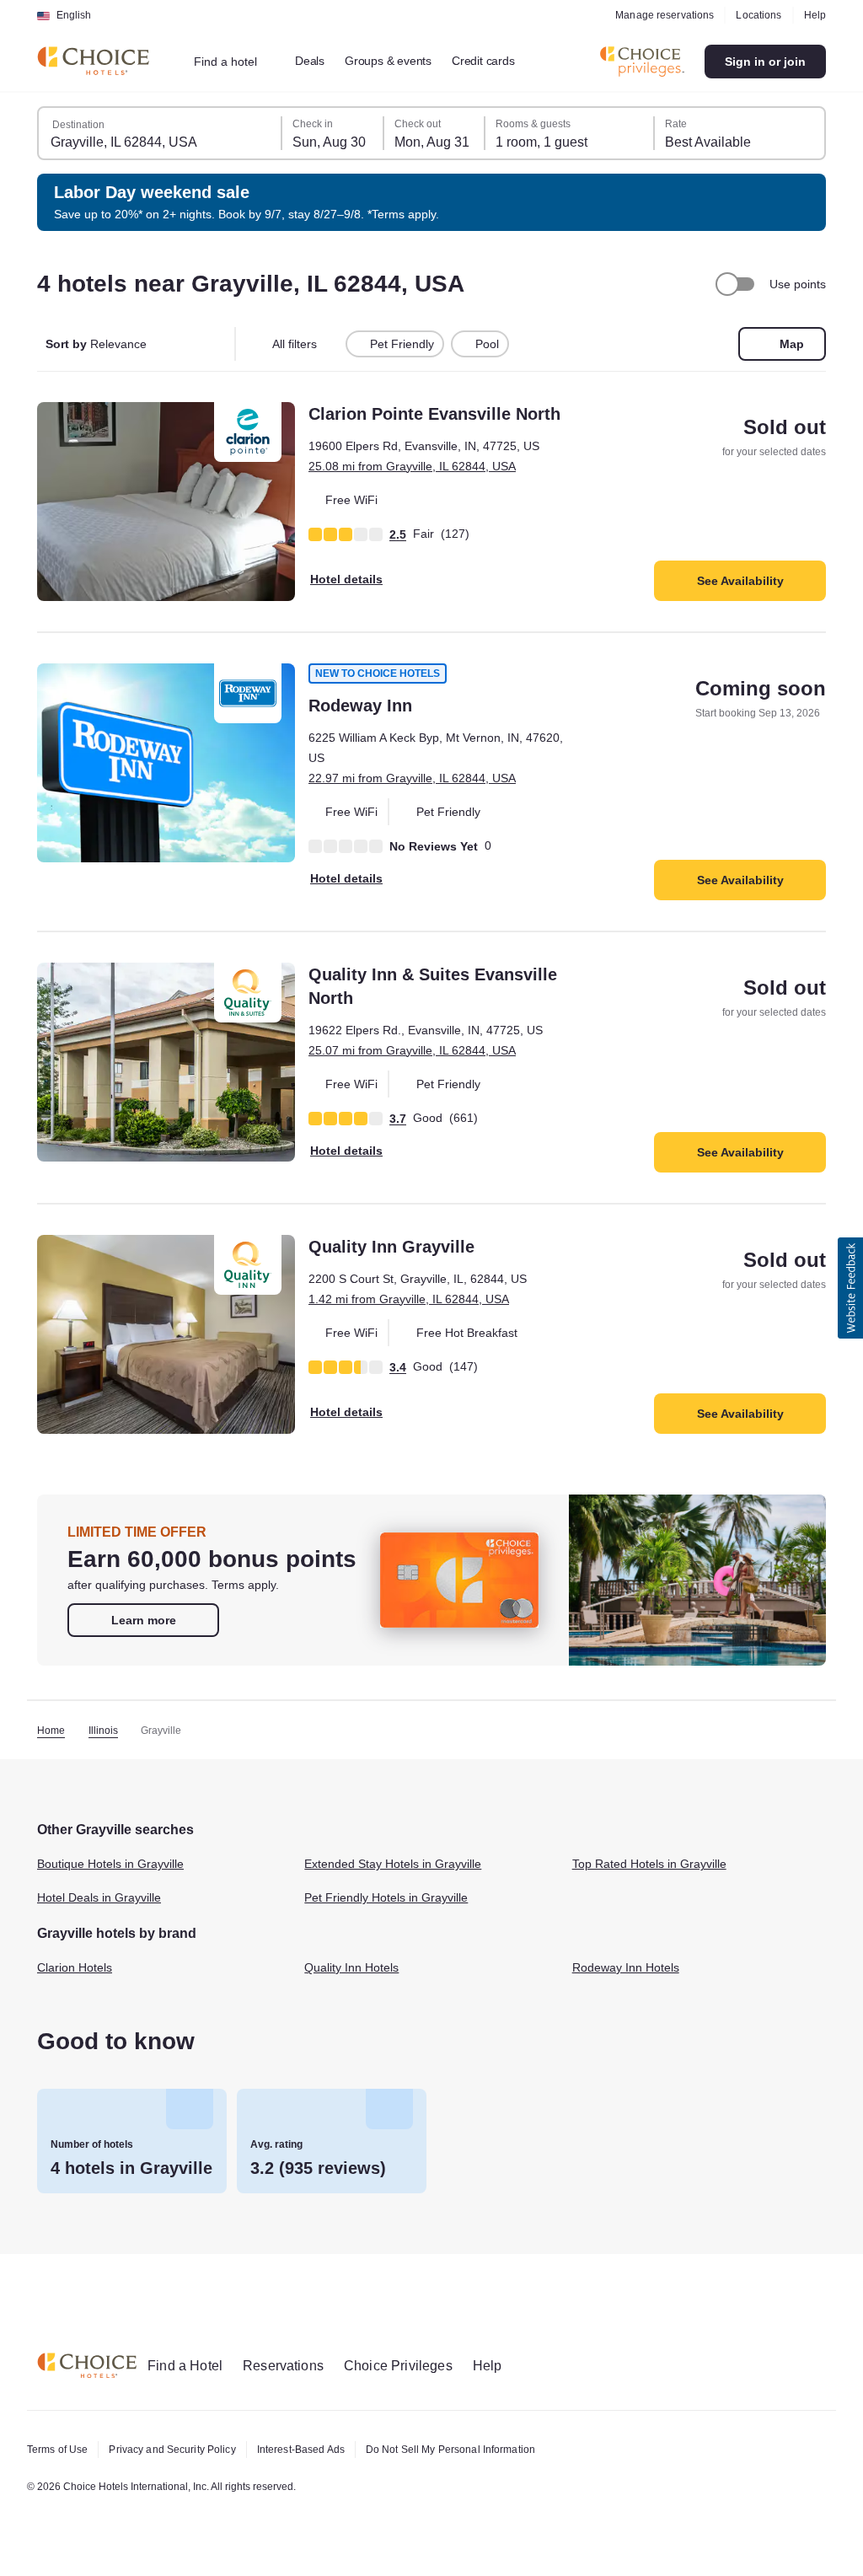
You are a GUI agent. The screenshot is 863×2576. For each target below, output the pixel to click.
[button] (850, 1288)
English (74, 15)
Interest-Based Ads (319, 2450)
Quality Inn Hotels (356, 1978)
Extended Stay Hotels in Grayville (401, 1876)
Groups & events (401, 61)
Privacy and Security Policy (181, 2450)
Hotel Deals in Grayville (104, 1909)
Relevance (98, 344)
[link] (143, 1631)
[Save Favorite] (62, 427)
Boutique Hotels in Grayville (118, 1876)
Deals (319, 61)
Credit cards (503, 61)
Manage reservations (659, 15)
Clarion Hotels (78, 1978)
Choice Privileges (413, 2366)
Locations (756, 15)
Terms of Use (60, 2450)
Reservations (293, 2366)
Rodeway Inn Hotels (630, 1978)
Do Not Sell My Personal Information (481, 2450)
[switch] (732, 284)
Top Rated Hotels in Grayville (655, 1876)
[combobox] (237, 62)
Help (814, 15)
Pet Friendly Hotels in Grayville (394, 1909)
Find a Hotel (189, 2366)
